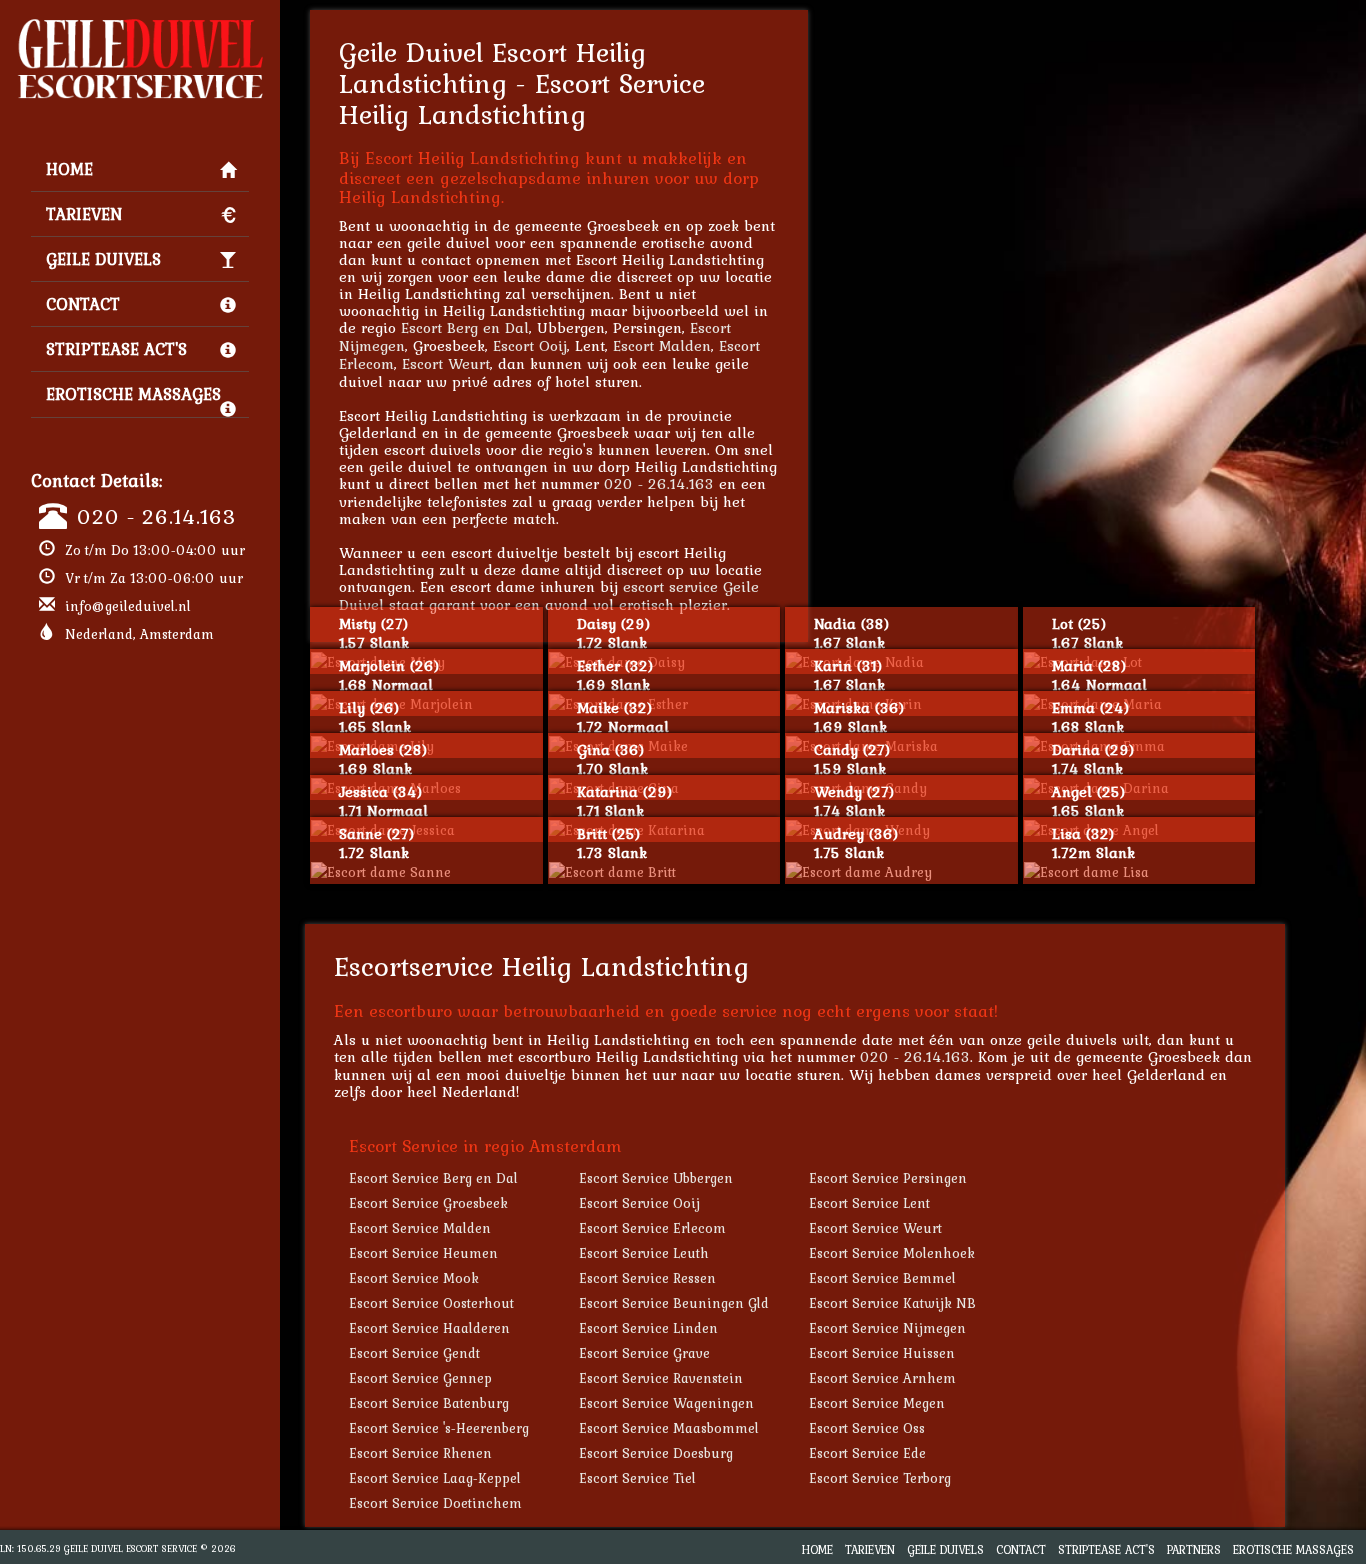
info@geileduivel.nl (128, 606)
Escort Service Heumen (423, 1253)
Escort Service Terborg (880, 1478)
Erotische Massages (133, 394)
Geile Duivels (103, 259)
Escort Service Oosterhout (431, 1303)
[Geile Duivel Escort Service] (140, 26)
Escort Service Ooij (639, 1203)
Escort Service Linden (648, 1328)
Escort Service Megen (877, 1403)
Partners (1194, 1549)
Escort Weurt (446, 363)
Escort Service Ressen (647, 1278)
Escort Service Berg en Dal (433, 1178)
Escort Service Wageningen (666, 1403)
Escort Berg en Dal (465, 327)
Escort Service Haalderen (429, 1328)
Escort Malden (662, 345)
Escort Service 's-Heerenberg (439, 1428)
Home (69, 169)
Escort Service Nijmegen (887, 1328)
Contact (83, 304)
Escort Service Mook (414, 1278)
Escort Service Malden (420, 1228)
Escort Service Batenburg (429, 1403)
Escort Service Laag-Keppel (435, 1478)
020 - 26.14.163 (156, 516)
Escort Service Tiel (637, 1478)
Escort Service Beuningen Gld (674, 1303)
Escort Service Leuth (644, 1253)
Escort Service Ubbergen (656, 1178)
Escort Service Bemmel (882, 1278)
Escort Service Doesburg (656, 1453)
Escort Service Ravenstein (661, 1378)
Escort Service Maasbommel (669, 1428)
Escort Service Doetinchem (435, 1503)
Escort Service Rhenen (420, 1453)
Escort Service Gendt (414, 1353)
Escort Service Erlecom (652, 1228)
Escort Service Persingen (888, 1178)
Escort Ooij (530, 345)
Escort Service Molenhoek (892, 1253)
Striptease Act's (116, 349)
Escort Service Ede (867, 1453)
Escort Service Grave (644, 1353)
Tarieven (84, 214)
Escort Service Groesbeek (428, 1203)
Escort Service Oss (867, 1428)
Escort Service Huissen (882, 1353)
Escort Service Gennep (420, 1378)
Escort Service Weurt (875, 1228)
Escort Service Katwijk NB (892, 1303)
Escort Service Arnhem (882, 1378)
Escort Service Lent (869, 1203)
